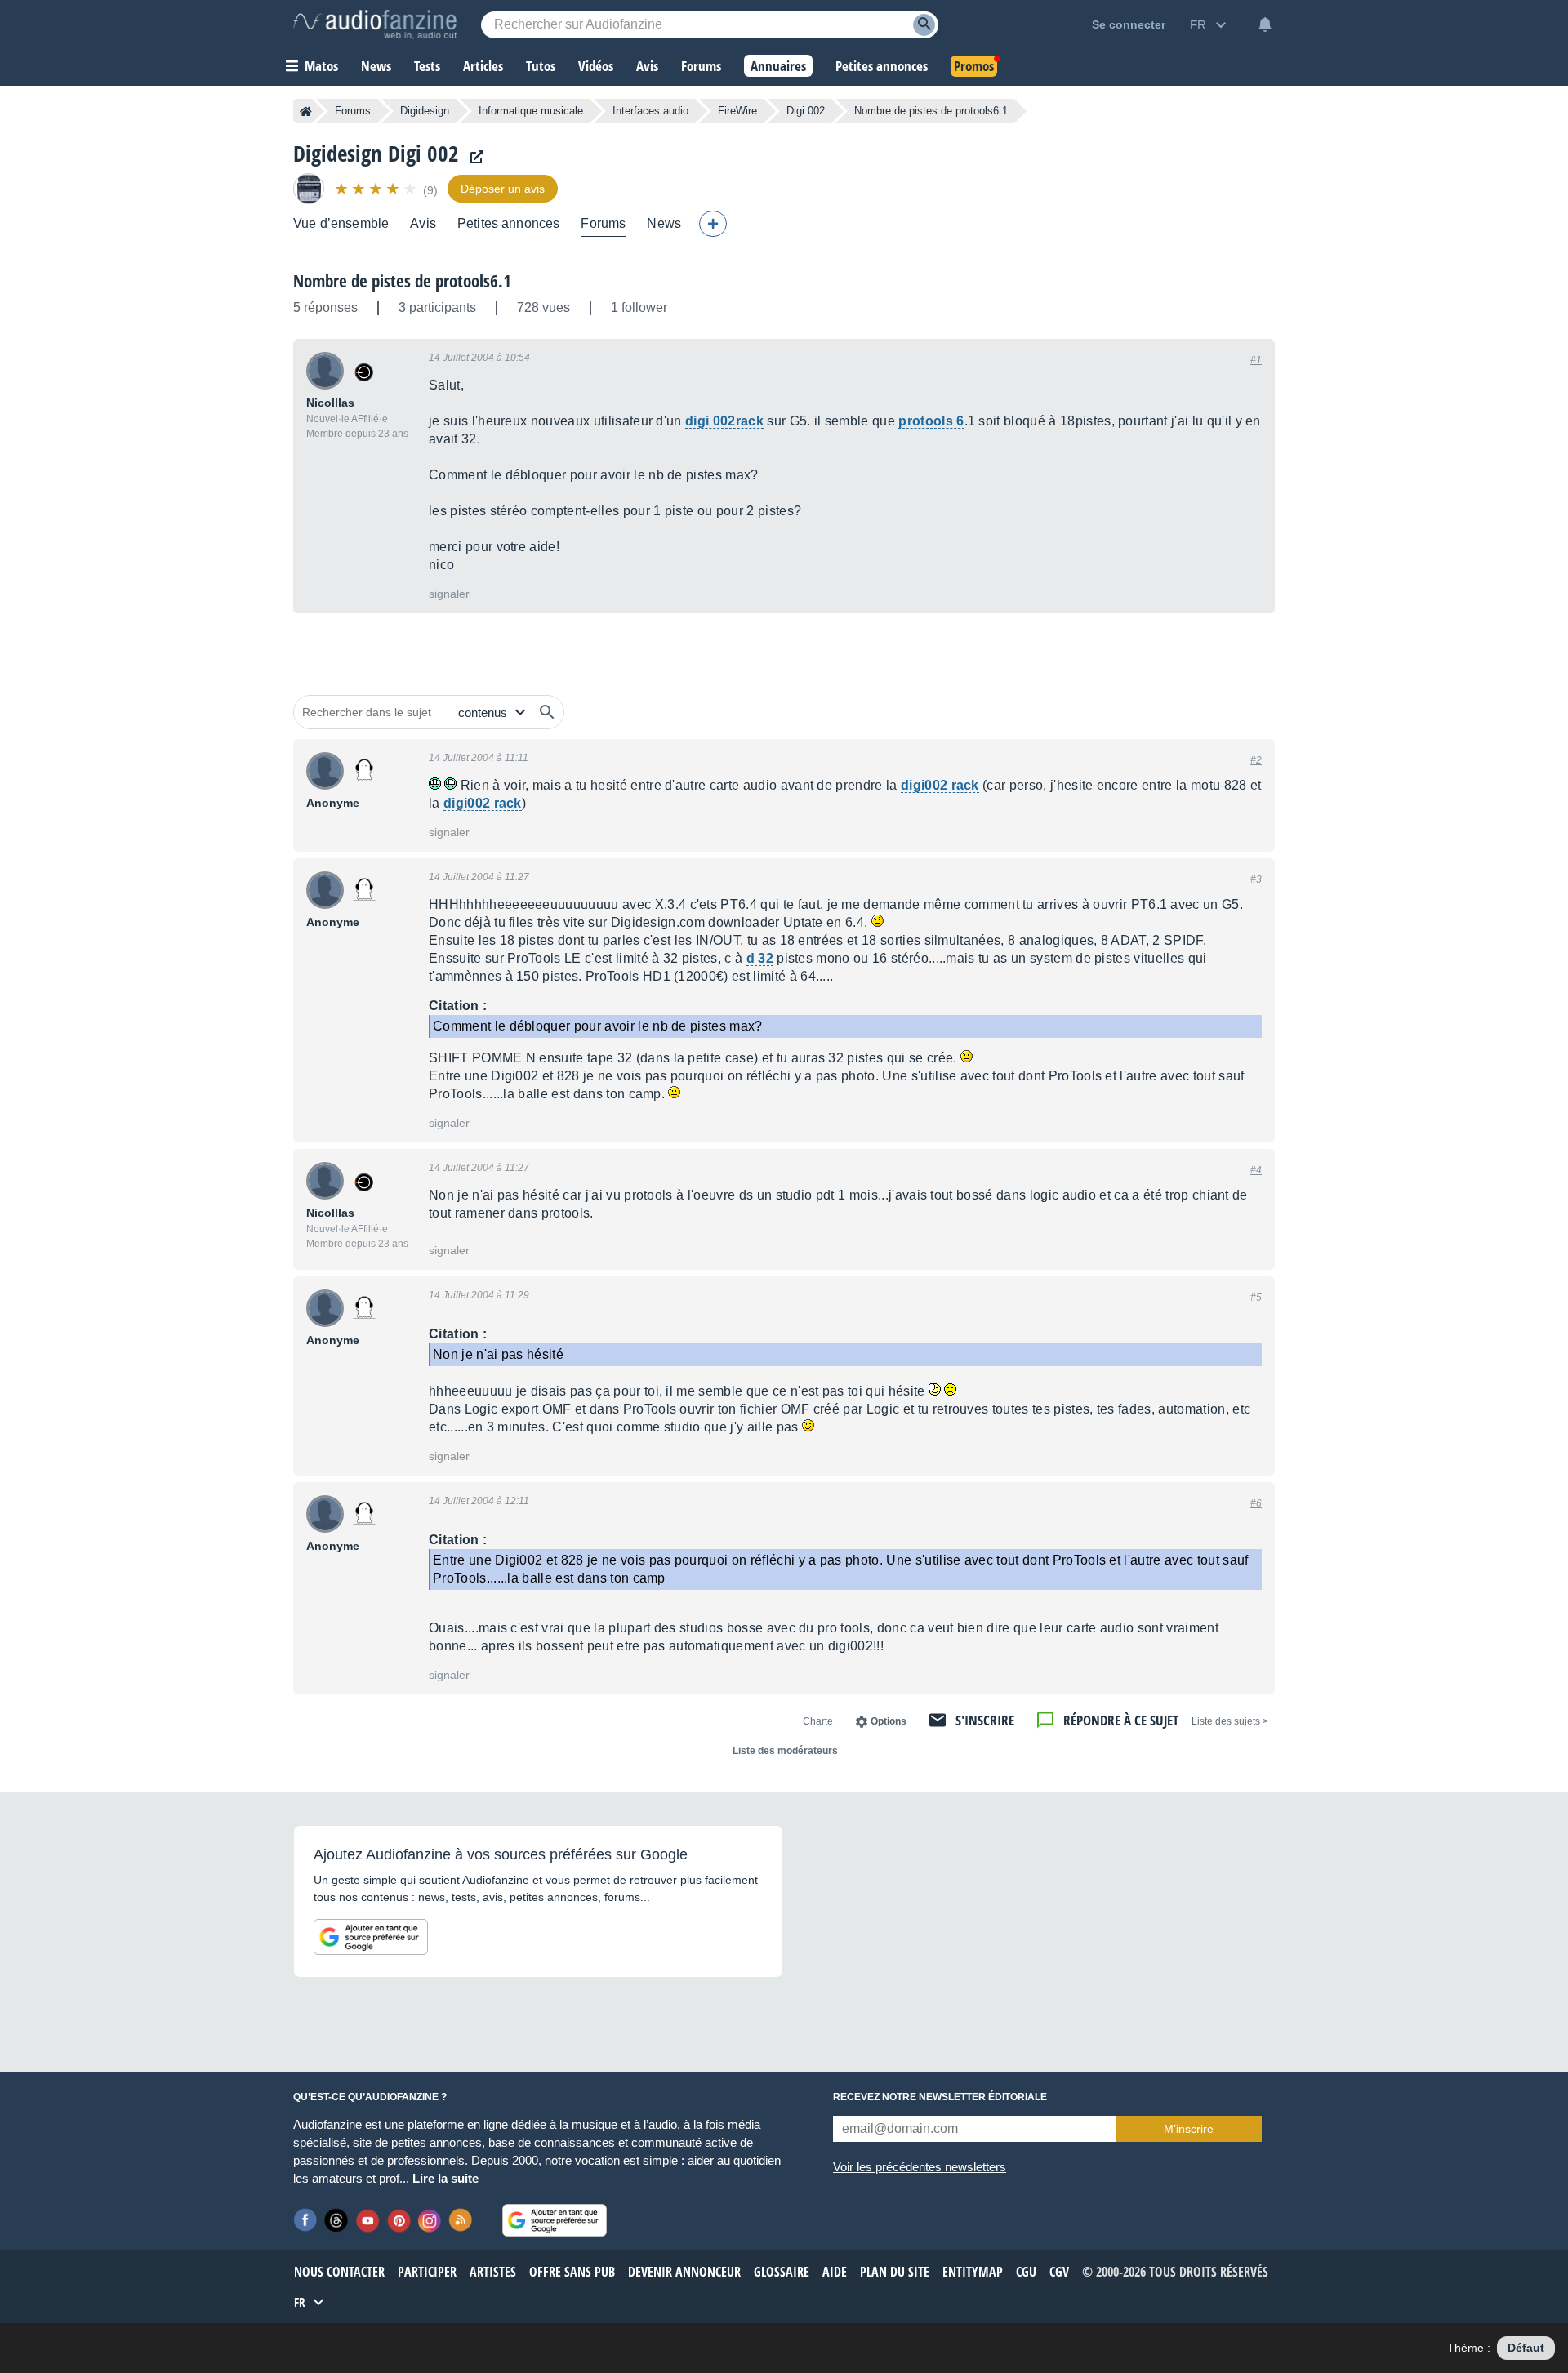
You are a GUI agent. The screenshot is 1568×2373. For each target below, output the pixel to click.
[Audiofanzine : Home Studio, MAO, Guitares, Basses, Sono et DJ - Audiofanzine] (375, 24)
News (664, 223)
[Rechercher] (547, 712)
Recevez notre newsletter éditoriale (940, 2097)
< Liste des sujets (1230, 1721)
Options (889, 1721)
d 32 (760, 958)
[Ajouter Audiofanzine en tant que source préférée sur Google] (371, 1937)
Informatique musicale (531, 111)
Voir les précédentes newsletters (920, 2167)
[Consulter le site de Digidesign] (473, 157)
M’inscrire (1189, 2129)
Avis (423, 223)
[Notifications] (1265, 24)
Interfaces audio (650, 111)
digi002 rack (940, 785)
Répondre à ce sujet (1121, 1720)
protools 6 (931, 421)
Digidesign (425, 111)
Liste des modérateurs (785, 1751)
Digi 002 (806, 111)
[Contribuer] (713, 224)
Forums (353, 111)
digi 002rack (724, 421)
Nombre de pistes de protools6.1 (402, 281)
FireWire (737, 111)
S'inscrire (985, 1720)
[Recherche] (924, 25)
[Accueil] (306, 111)
